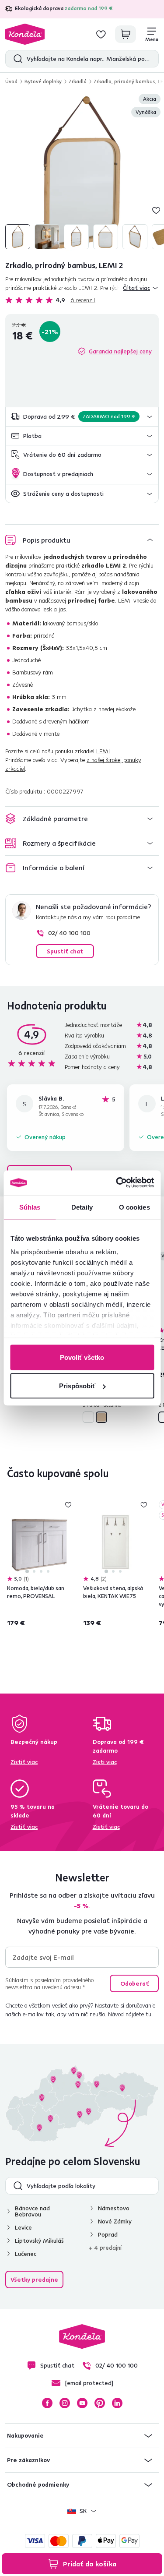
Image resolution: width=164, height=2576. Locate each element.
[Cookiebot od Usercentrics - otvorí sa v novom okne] (117, 1183)
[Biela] (88, 1417)
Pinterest (100, 2403)
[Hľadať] (16, 59)
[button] (82, 417)
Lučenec (26, 2254)
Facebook (47, 2403)
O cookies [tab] (134, 1207)
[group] (82, 172)
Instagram (65, 2403)
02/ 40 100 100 (69, 933)
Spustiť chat (65, 951)
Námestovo (114, 2208)
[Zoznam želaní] (101, 34)
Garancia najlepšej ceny (120, 351)
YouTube (82, 2403)
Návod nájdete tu (130, 2014)
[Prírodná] (101, 1417)
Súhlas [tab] (30, 1207)
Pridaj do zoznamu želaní (156, 210)
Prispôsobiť (77, 1386)
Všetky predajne (34, 2280)
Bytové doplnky (43, 81)
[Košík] (126, 34)
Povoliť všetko (82, 1357)
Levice (23, 2227)
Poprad (108, 2234)
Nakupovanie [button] (25, 2435)
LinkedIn (117, 2403)
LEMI (103, 751)
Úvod (11, 81)
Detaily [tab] (82, 1207)
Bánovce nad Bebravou (32, 2211)
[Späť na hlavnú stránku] (25, 34)
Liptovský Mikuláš (39, 2241)
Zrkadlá (78, 81)
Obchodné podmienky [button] (38, 2484)
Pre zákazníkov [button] (28, 2460)
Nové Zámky (115, 2221)
